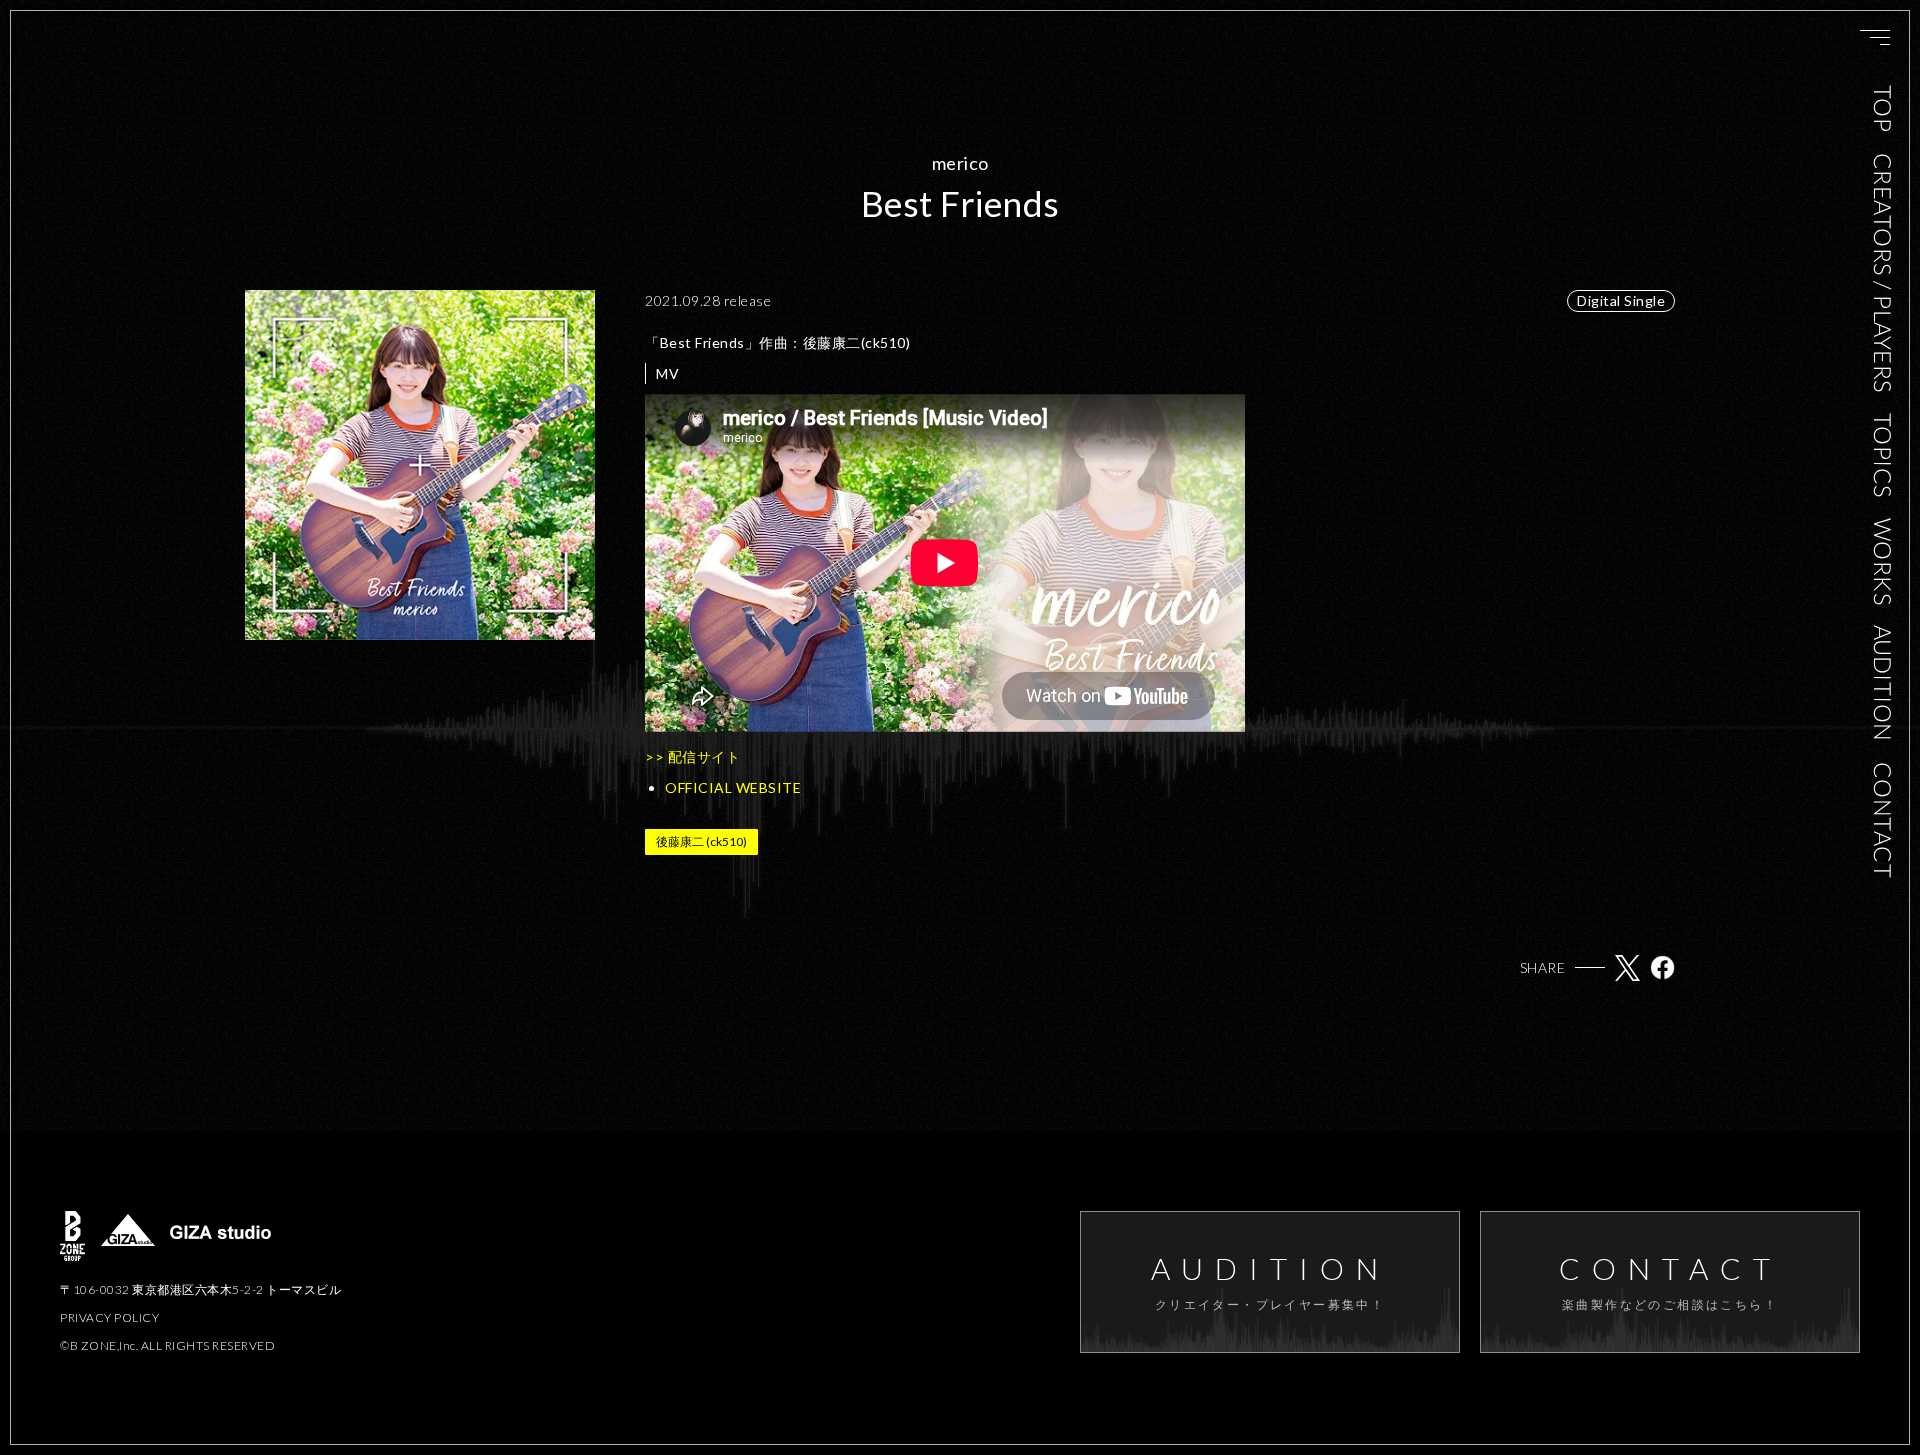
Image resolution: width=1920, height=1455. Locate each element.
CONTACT (1883, 820)
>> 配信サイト (692, 756)
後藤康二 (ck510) (701, 841)
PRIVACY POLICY (109, 1317)
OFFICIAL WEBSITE (733, 787)
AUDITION (1883, 683)
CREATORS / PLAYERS (1883, 272)
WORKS (1883, 561)
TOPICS (1883, 454)
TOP (1883, 109)
